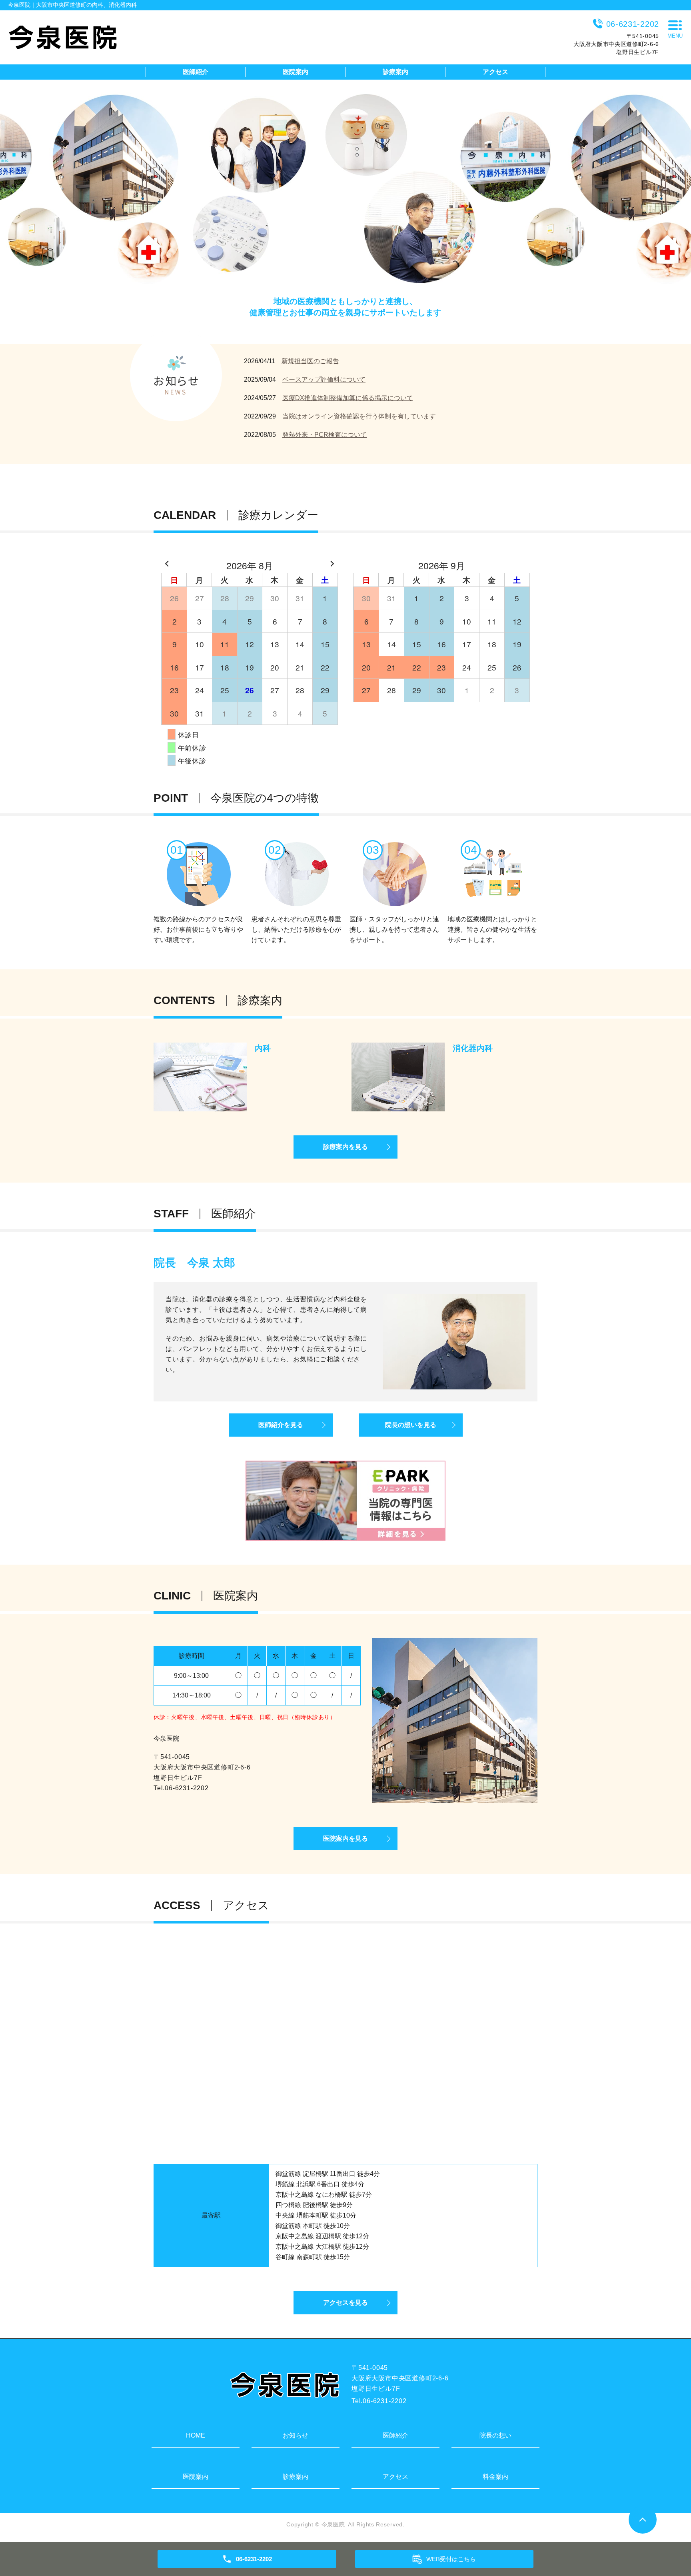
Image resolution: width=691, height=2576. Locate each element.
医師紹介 (196, 72)
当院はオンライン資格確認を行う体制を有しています (359, 416)
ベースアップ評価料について (324, 379)
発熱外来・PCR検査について (325, 435)
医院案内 (296, 72)
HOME (196, 2435)
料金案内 (495, 2477)
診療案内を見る (345, 1147)
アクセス (495, 72)
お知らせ (296, 2435)
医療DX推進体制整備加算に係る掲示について (348, 398)
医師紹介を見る (281, 1425)
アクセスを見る (345, 2303)
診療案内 (395, 72)
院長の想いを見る (411, 1425)
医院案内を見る (345, 1838)
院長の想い (495, 2435)
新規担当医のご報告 (310, 361)
